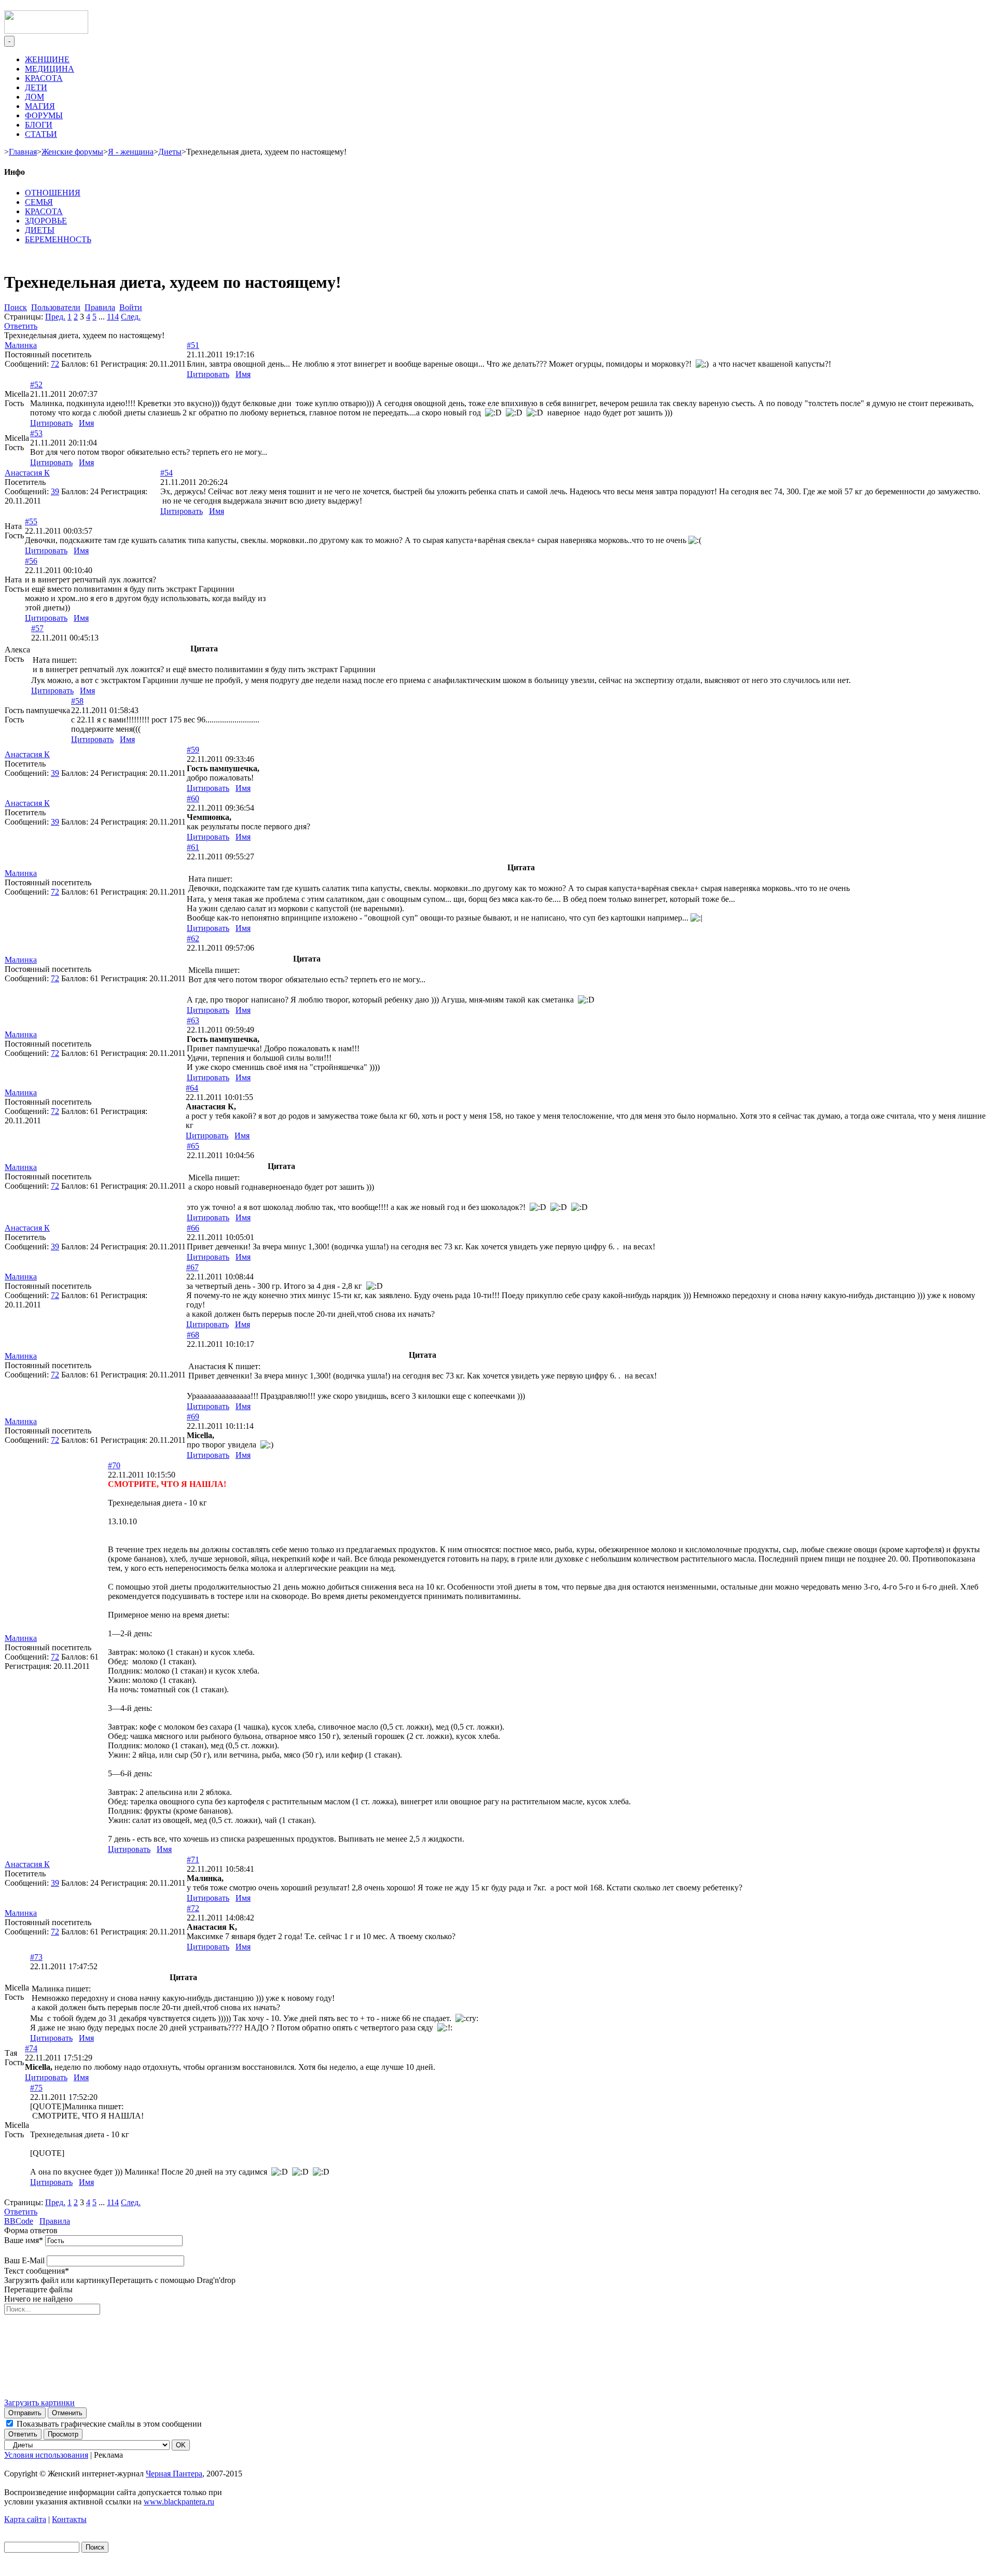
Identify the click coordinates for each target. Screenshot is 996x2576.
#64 (192, 1088)
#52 (36, 385)
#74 (31, 2048)
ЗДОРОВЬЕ (46, 221)
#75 (36, 2088)
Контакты (69, 2519)
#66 (193, 1228)
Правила (55, 2221)
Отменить (67, 2413)
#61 (193, 847)
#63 (193, 1020)
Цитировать (208, 374)
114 (113, 317)
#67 (192, 1267)
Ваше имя (24, 2240)
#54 (167, 473)
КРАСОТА (44, 211)
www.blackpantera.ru (179, 2502)
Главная (23, 152)
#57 (37, 628)
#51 (193, 345)
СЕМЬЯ (39, 202)
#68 (193, 1335)
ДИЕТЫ (40, 230)
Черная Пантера (174, 2474)
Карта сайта (25, 2519)
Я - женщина (131, 152)
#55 (31, 521)
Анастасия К (27, 473)
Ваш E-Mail (24, 2260)
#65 (193, 1146)
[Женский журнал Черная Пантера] (46, 31)
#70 (114, 1465)
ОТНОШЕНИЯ (53, 193)
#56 (31, 561)
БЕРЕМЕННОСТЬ (58, 239)
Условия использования (46, 2455)
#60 (193, 798)
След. (131, 317)
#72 (193, 1908)
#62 (193, 938)
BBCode (19, 2221)
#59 (193, 750)
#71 (193, 1860)
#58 (77, 701)
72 (55, 364)
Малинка (21, 345)
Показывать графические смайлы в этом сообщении (109, 2424)
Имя (243, 374)
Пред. (55, 317)
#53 (36, 433)
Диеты (170, 152)
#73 (36, 1957)
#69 (193, 1417)
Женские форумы (72, 152)
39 (55, 491)
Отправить (25, 2413)
